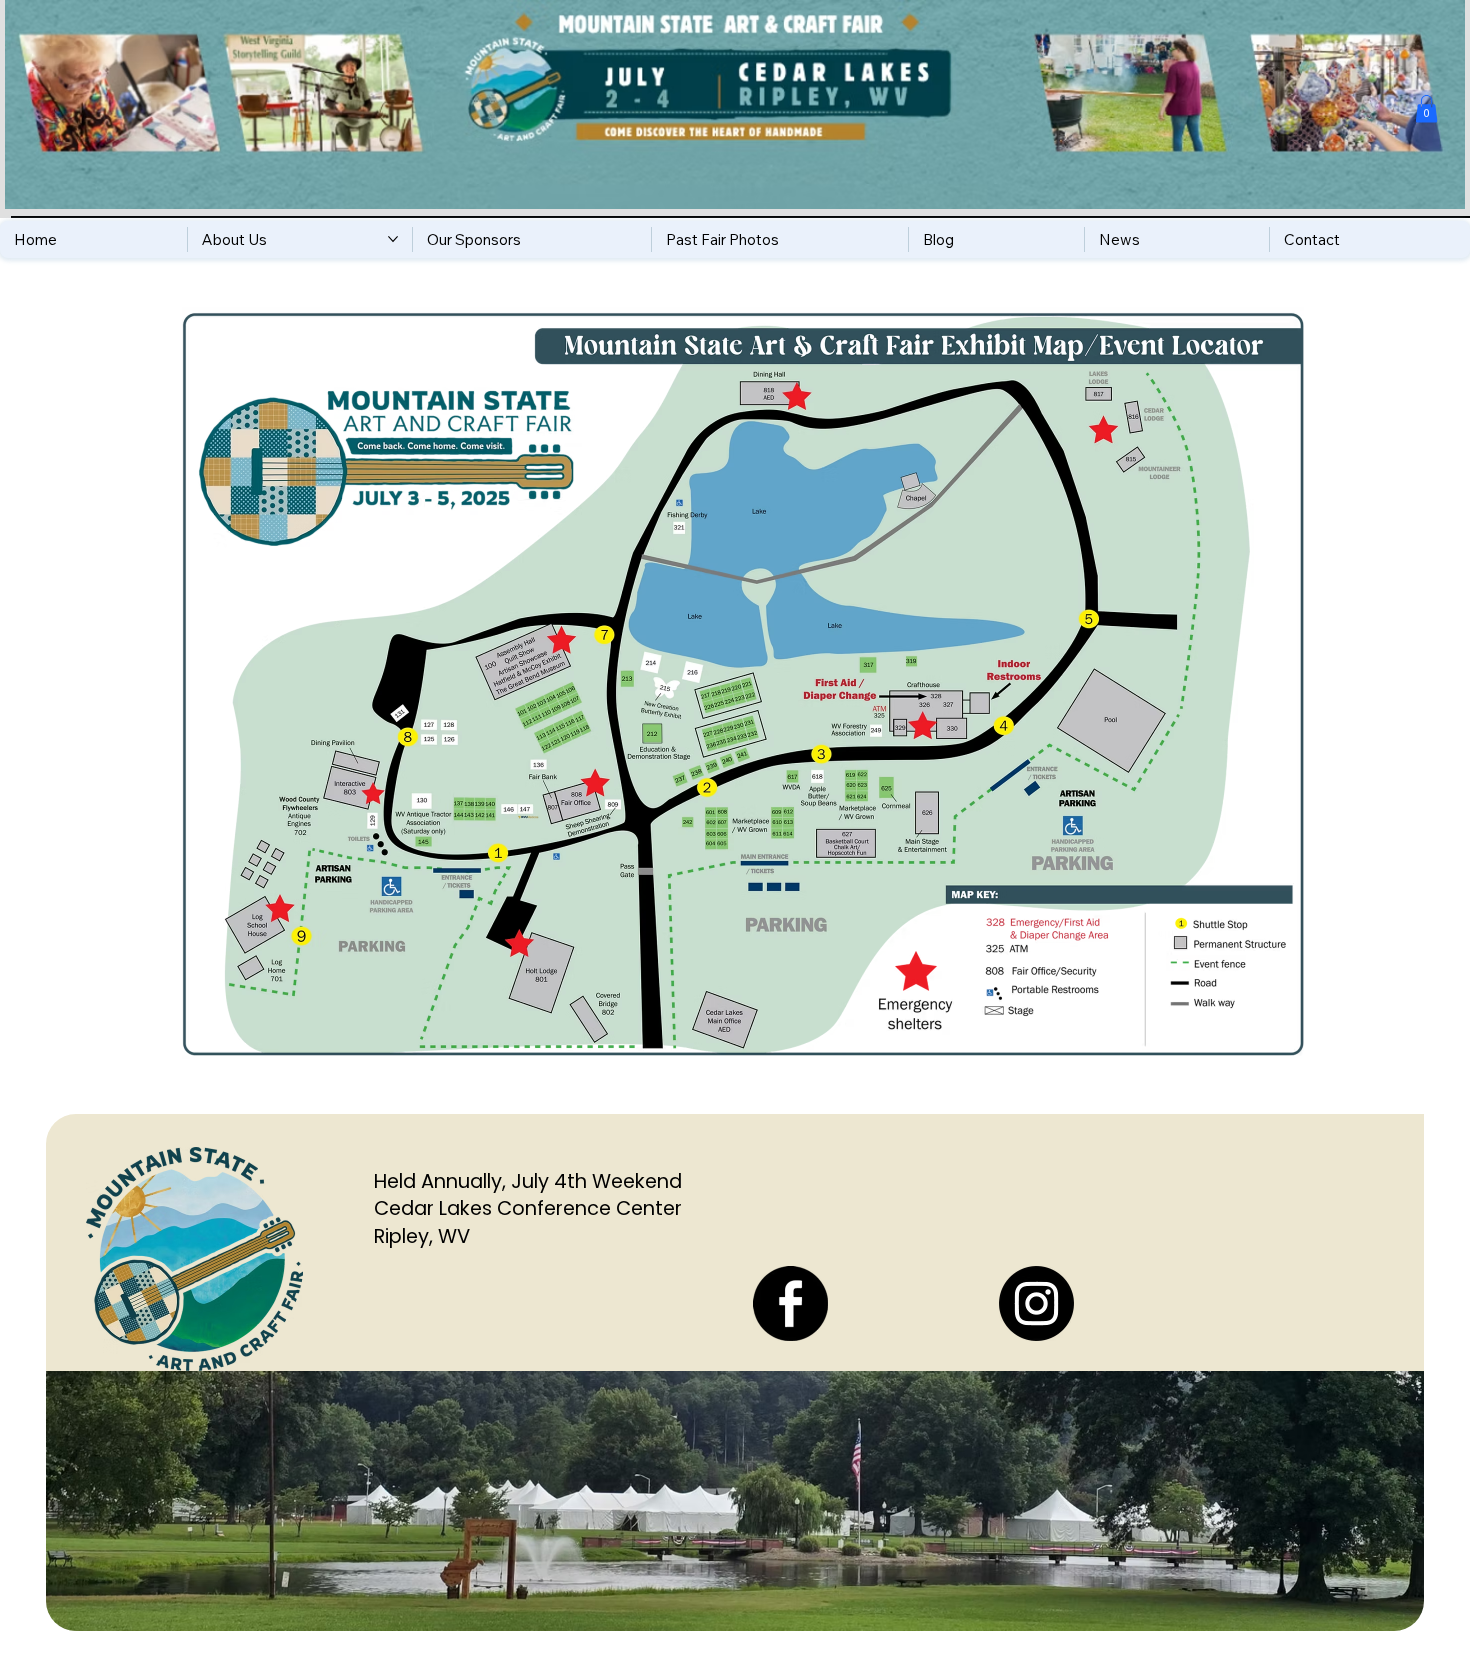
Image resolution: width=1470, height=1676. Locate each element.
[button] (1426, 108)
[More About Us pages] (393, 239)
